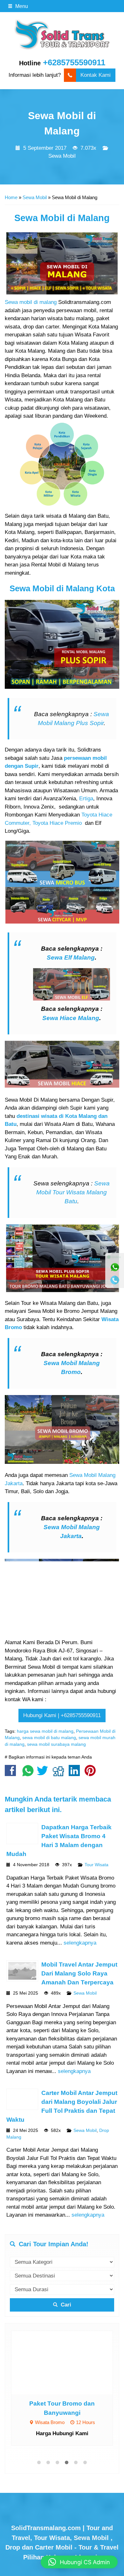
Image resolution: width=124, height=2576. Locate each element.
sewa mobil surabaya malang (56, 1744)
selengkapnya (80, 1943)
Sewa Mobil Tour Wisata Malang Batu (73, 1192)
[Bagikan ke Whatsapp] (28, 1774)
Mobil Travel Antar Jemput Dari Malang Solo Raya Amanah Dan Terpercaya (79, 1973)
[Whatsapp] (115, 1267)
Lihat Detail (68, 2362)
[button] (79, 2562)
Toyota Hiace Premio (57, 823)
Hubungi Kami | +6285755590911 (62, 1715)
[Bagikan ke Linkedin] (76, 1774)
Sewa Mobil (62, 156)
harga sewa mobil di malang (45, 1731)
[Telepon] (115, 1280)
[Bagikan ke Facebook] (12, 1774)
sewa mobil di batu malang (49, 1738)
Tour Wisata (96, 1865)
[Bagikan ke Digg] (60, 1774)
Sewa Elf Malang (71, 957)
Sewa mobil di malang (31, 302)
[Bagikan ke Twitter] (44, 1774)
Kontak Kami (96, 75)
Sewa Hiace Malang (71, 1018)
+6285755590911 (74, 62)
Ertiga (86, 799)
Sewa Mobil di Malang (62, 218)
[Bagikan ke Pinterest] (92, 1774)
